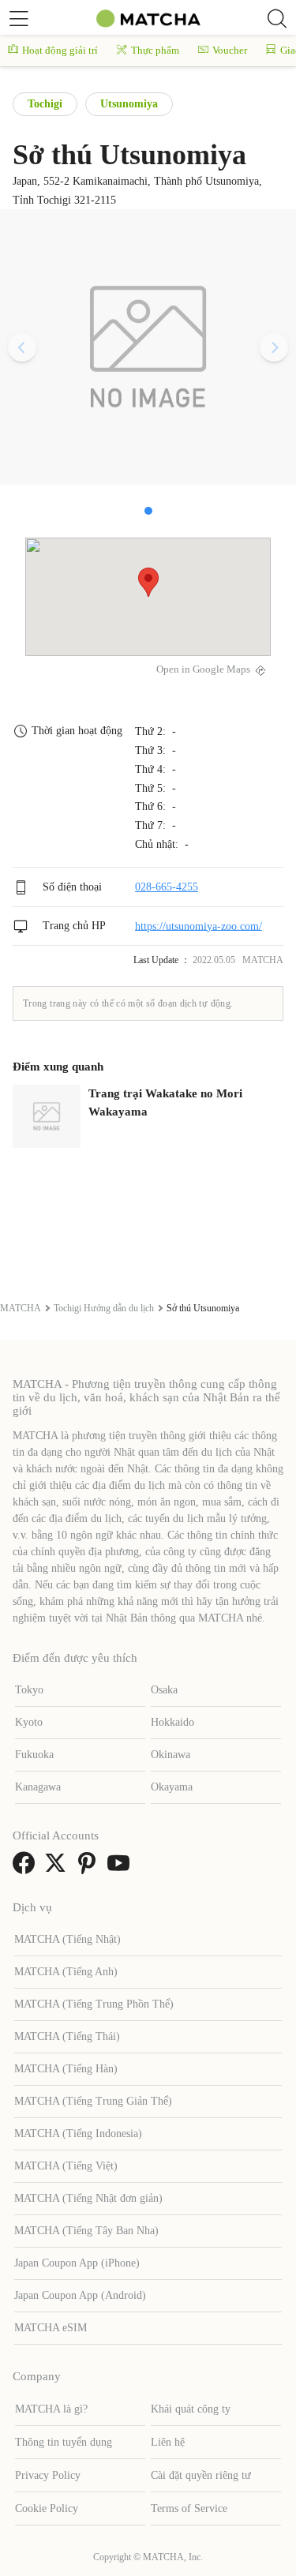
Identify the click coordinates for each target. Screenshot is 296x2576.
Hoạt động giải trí (60, 50)
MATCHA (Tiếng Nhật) (67, 1939)
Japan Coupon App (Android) (80, 2295)
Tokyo (29, 1690)
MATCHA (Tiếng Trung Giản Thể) (93, 2101)
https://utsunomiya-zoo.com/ (199, 926)
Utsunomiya (129, 104)
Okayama (172, 1787)
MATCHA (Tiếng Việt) (66, 2166)
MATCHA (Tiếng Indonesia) (78, 2134)
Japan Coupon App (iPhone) (77, 2263)
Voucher (230, 50)
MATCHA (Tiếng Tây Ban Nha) (86, 2231)
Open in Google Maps (203, 669)
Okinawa (170, 1755)
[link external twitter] (58, 1868)
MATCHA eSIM (51, 2328)
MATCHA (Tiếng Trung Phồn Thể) (94, 2004)
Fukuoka (34, 1755)
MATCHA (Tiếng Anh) (66, 1972)
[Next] (274, 347)
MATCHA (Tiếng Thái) (67, 2036)
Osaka (164, 1690)
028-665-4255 (167, 887)
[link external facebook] (27, 1868)
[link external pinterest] (90, 1868)
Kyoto (29, 1722)
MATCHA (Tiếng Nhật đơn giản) (88, 2198)
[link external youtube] (122, 1868)
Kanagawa (38, 1787)
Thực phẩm (155, 50)
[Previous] (22, 347)
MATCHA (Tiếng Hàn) (66, 2069)
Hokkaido (172, 1722)
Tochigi (45, 104)
